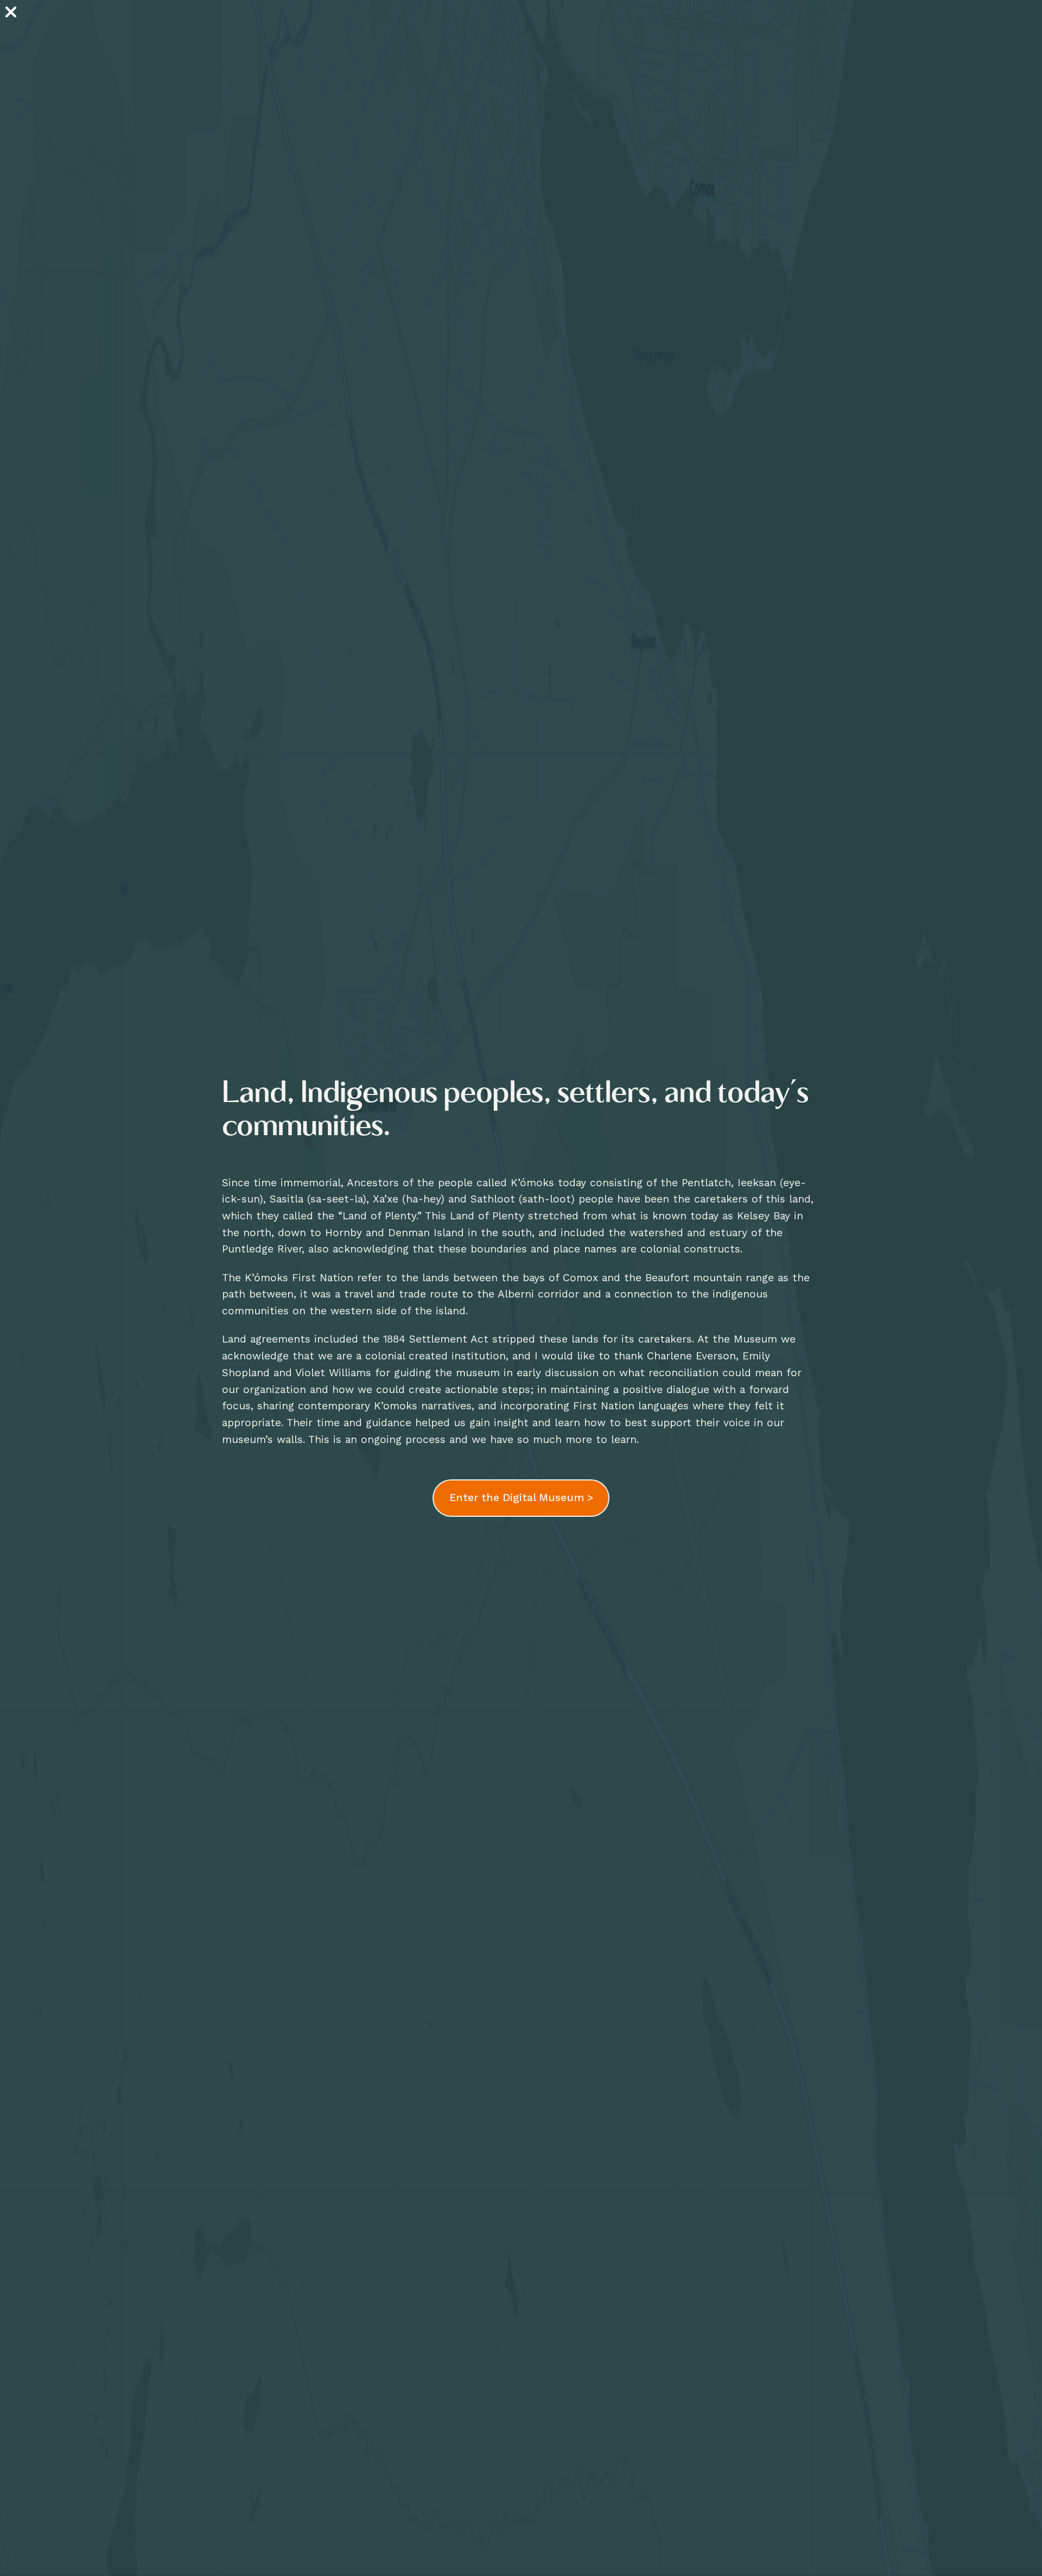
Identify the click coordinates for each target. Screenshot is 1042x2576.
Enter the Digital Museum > (521, 1498)
